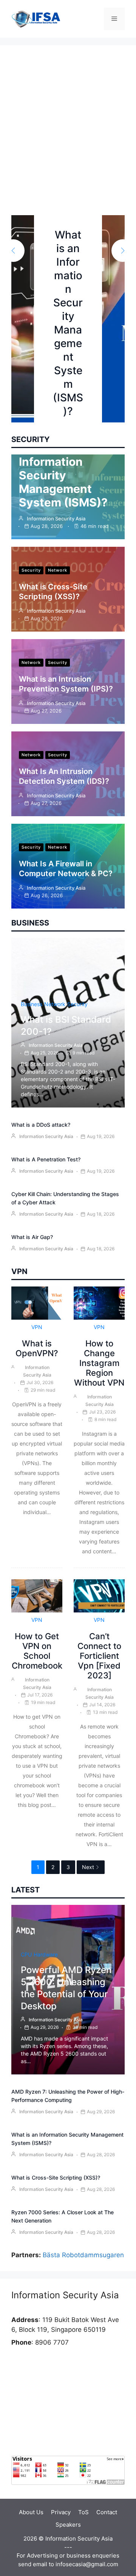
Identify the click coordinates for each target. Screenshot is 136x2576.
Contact (107, 2512)
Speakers (68, 2525)
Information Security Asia (56, 519)
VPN (37, 1327)
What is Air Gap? (32, 1237)
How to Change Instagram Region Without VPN (99, 1363)
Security (31, 570)
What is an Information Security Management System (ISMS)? (63, 475)
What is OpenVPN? (37, 1348)
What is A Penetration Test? (46, 1159)
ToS (83, 2512)
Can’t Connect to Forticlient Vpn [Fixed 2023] (99, 1656)
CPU (26, 1954)
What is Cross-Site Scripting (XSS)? (56, 2178)
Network (58, 570)
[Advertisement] (68, 144)
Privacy (61, 2512)
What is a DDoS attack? (41, 1125)
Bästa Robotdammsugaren (83, 2255)
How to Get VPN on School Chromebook (37, 1651)
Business (32, 1004)
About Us (31, 2512)
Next (88, 1867)
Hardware (46, 1954)
